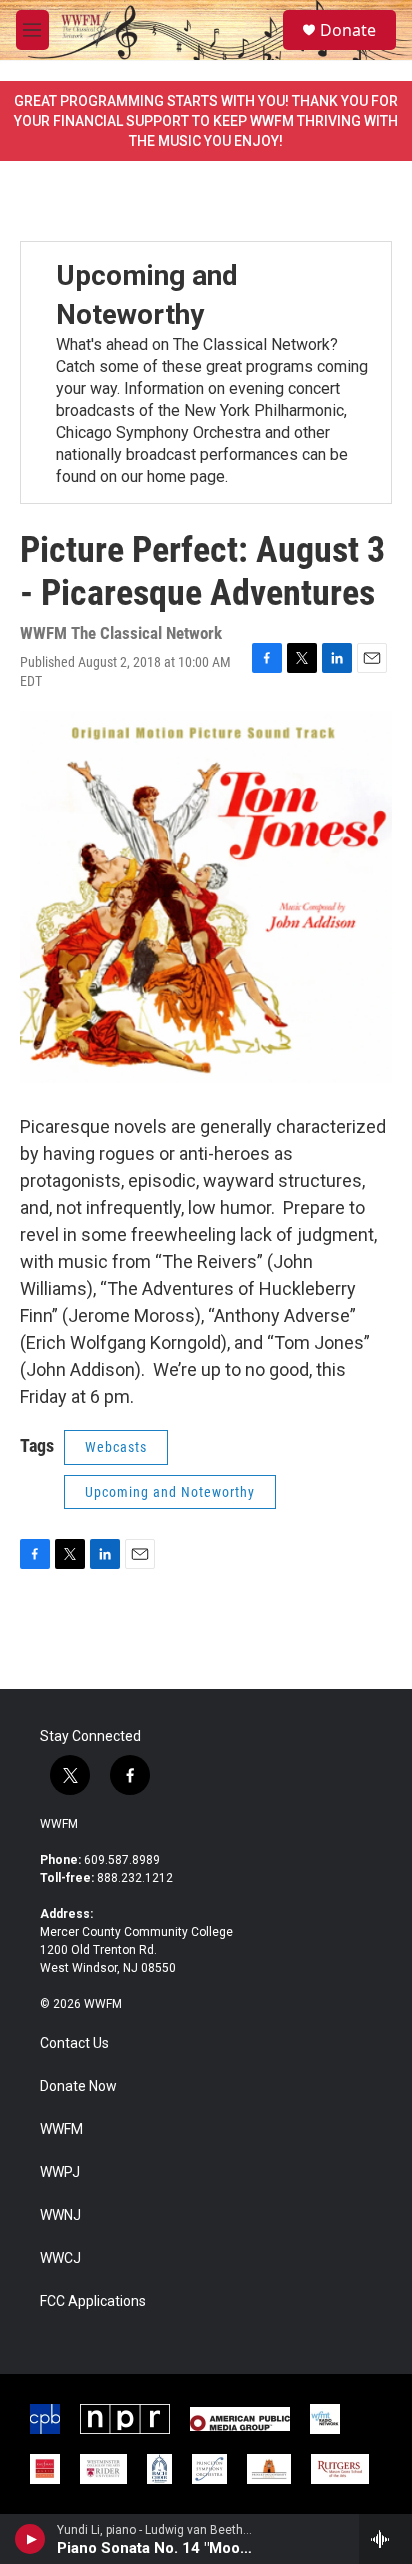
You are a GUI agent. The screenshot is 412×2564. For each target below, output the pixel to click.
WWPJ (60, 2172)
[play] (30, 2539)
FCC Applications (93, 2301)
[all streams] (385, 2539)
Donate (348, 30)
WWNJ (60, 2215)
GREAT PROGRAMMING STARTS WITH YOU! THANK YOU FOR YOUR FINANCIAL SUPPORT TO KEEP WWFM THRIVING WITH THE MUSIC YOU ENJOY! (206, 121)
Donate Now (78, 2086)
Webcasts (116, 1447)
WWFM (59, 1824)
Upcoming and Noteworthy (170, 1492)
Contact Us (74, 2043)
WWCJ (60, 2258)
